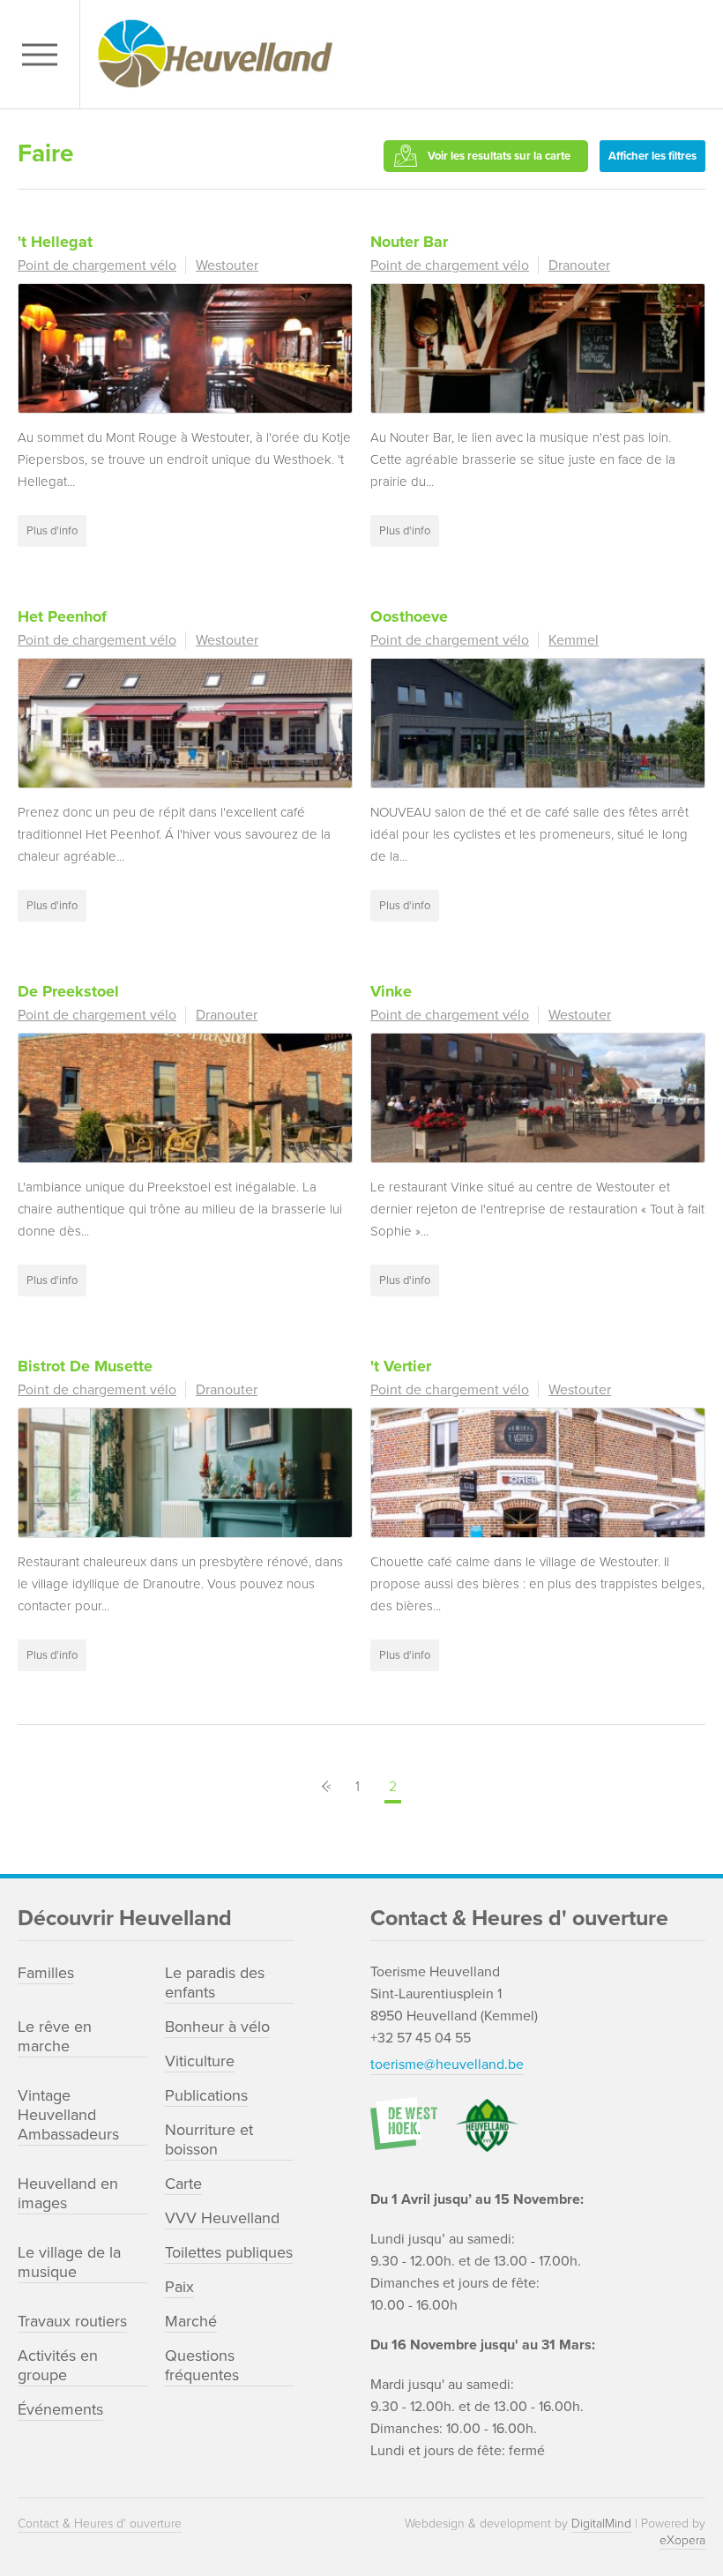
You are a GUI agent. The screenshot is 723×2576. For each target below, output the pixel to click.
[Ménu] (44, 54)
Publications (206, 2095)
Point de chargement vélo (97, 265)
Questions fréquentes (202, 2365)
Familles (46, 1973)
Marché (191, 2321)
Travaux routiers (72, 2321)
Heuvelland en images (68, 2193)
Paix (179, 2287)
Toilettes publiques (229, 2252)
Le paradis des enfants (215, 1982)
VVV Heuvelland (222, 2218)
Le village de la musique (69, 2262)
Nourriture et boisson (209, 2139)
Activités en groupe (58, 2365)
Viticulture (200, 2061)
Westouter (227, 265)
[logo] (397, 54)
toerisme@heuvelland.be (447, 2065)
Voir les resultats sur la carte (499, 156)
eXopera (682, 2540)
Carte (183, 2184)
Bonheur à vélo (217, 2027)
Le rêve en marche (55, 2036)
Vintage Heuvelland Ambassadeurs (68, 2115)
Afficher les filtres (652, 156)
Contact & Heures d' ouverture (100, 2524)
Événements (60, 2409)
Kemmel (574, 640)
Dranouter (579, 265)
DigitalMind (601, 2524)
